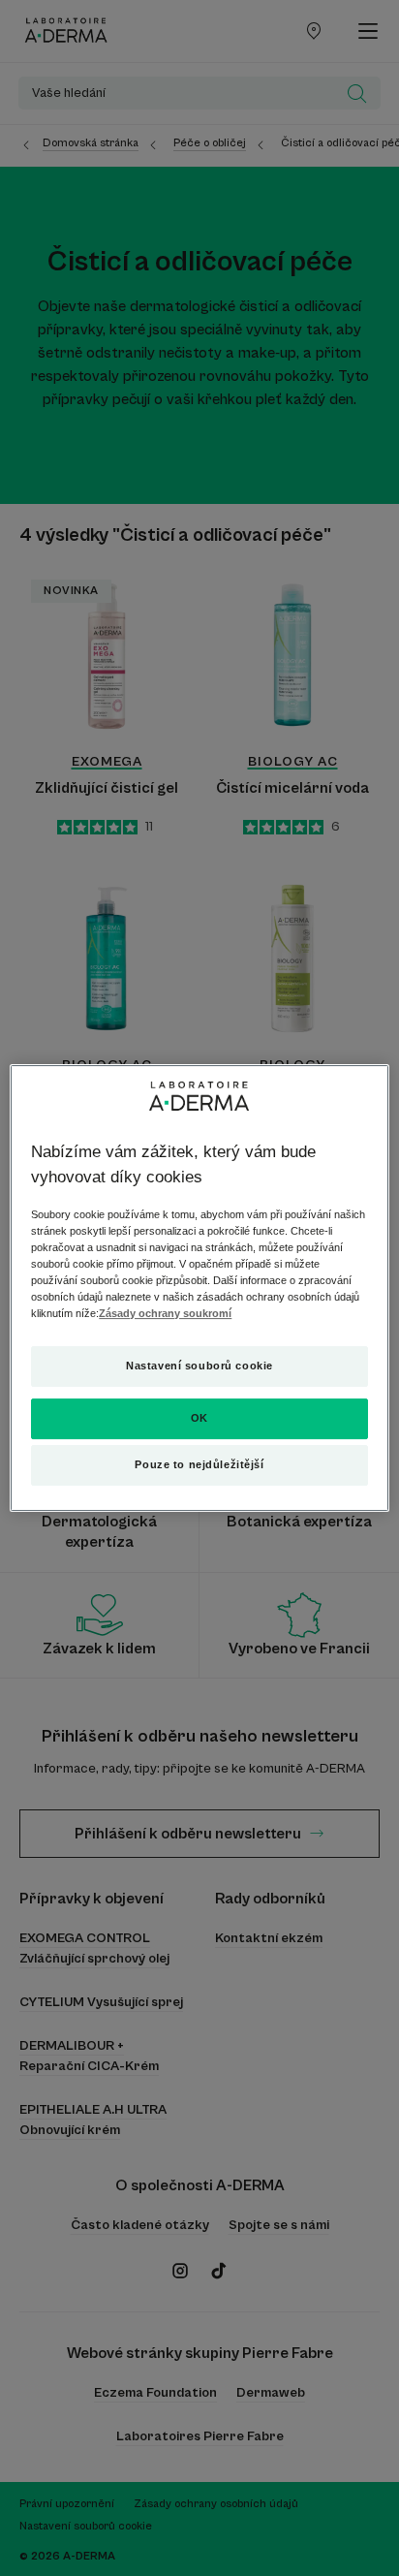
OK (199, 1418)
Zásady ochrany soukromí (165, 1313)
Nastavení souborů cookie (199, 1366)
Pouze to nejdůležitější (199, 1464)
